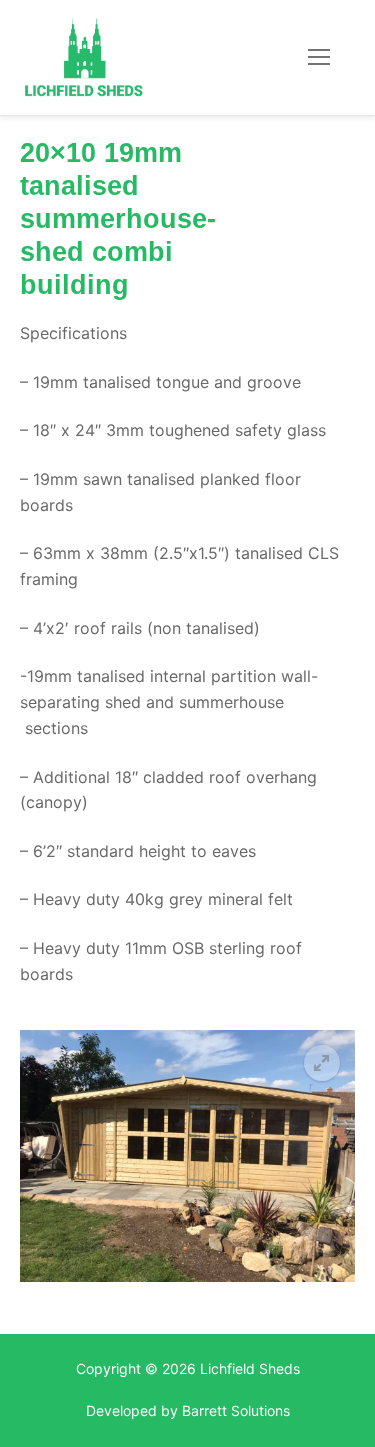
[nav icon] (319, 58)
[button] (322, 1063)
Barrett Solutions (236, 1410)
